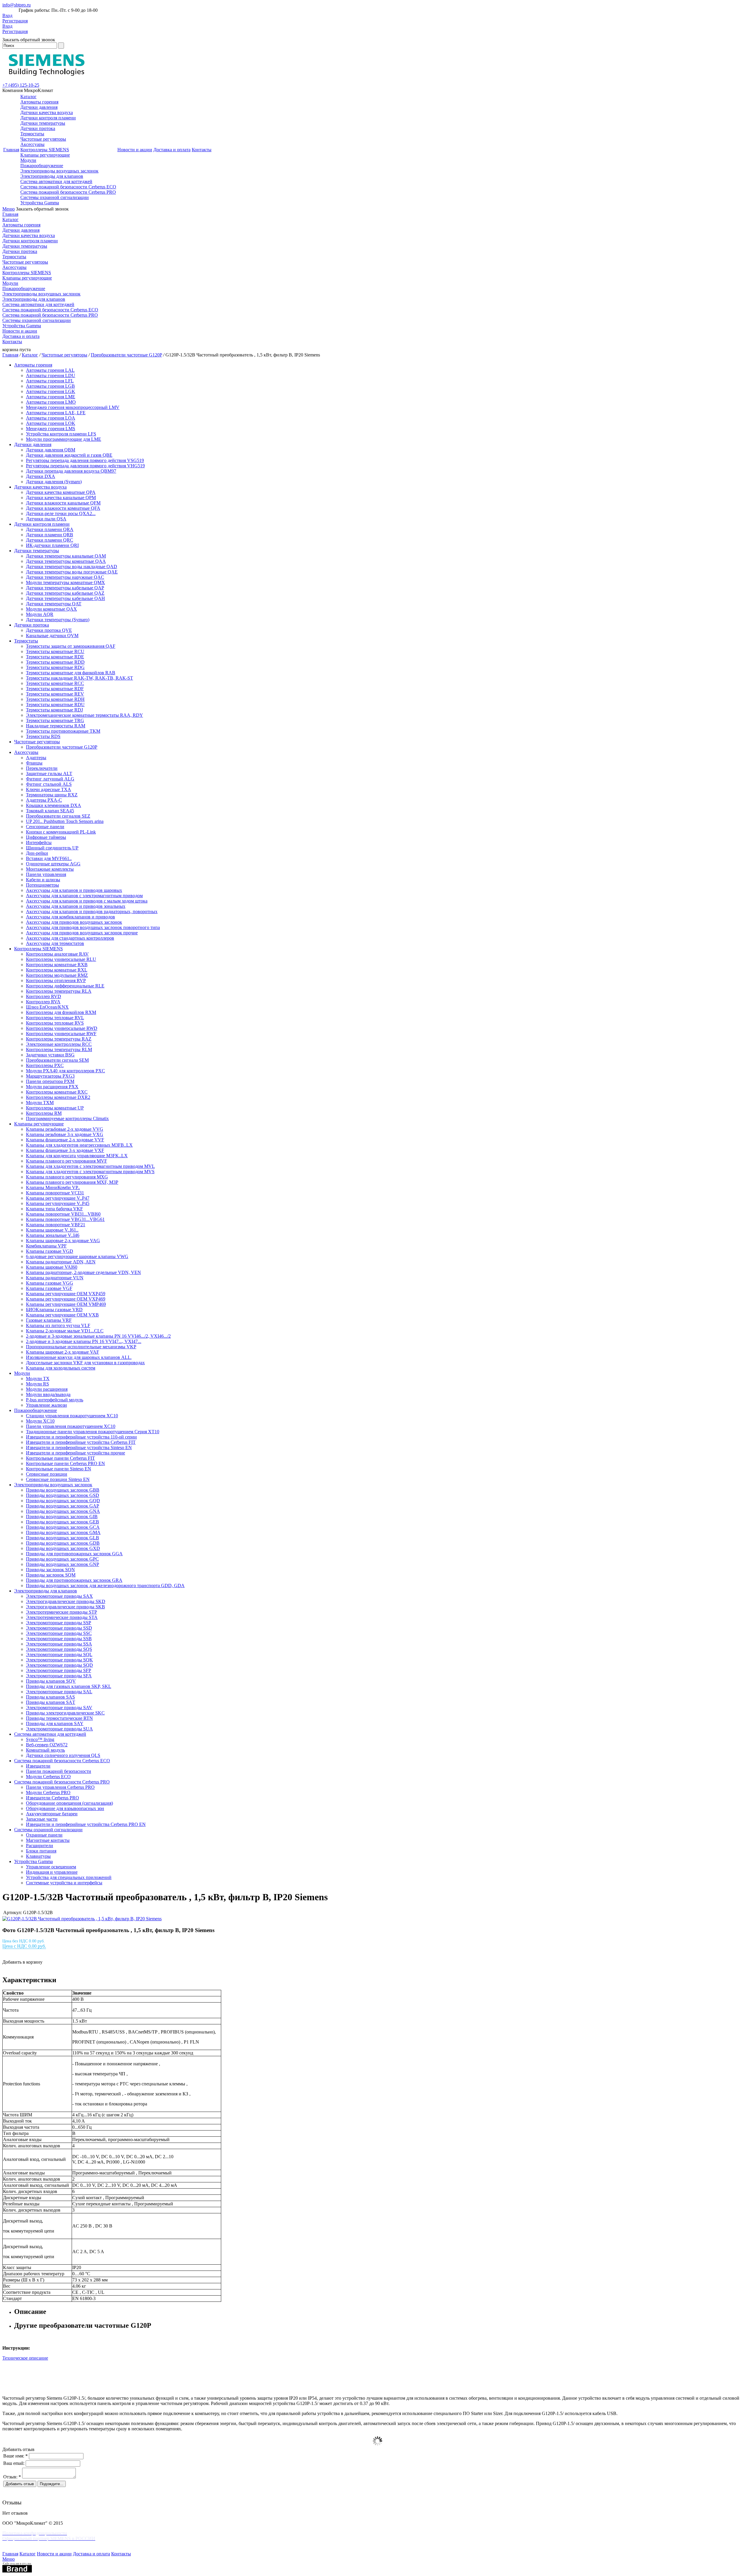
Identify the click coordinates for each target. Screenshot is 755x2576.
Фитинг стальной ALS (49, 784)
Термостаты (32, 134)
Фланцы (34, 763)
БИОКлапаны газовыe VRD (54, 1310)
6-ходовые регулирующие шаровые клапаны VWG (77, 1256)
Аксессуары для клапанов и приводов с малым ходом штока (87, 901)
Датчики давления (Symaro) (54, 482)
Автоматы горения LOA (51, 418)
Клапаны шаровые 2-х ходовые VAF (63, 1352)
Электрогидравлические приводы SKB (65, 1607)
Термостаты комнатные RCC (55, 683)
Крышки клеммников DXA (54, 805)
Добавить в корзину (22, 1962)
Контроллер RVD (44, 996)
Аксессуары (32, 144)
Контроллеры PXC (45, 1065)
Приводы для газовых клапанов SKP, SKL (69, 1686)
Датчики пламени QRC (50, 540)
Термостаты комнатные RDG (55, 667)
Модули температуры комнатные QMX (65, 582)
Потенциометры (42, 885)
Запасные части (42, 1819)
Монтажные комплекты (50, 869)
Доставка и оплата (172, 150)
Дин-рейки (37, 853)
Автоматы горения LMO (51, 402)
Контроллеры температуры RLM (59, 1049)
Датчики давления (39, 107)
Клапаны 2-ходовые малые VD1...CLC (65, 1331)
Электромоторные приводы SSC (59, 1633)
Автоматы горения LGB (50, 386)
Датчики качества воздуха (47, 112)
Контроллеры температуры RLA (59, 991)
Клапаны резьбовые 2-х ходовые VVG (65, 1129)
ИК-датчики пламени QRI (52, 545)
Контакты (202, 150)
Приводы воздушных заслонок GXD (63, 1548)
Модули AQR (40, 614)
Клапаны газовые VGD (50, 1251)
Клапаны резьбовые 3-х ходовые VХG (65, 1134)
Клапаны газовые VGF (49, 1288)
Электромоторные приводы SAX (59, 1596)
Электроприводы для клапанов (52, 176)
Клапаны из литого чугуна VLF (58, 1325)
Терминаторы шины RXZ (52, 795)
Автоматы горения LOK (51, 423)
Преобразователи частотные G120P (126, 355)
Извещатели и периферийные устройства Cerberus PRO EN (86, 1824)
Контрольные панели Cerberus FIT (60, 1458)
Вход (7, 15)
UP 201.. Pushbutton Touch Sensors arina (65, 821)
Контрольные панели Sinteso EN (59, 1469)
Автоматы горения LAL (50, 370)
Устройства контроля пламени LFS (61, 434)
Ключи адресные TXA (49, 789)
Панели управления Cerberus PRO (60, 1787)
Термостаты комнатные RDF (55, 689)
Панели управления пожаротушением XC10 (71, 1426)
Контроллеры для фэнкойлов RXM (61, 1012)
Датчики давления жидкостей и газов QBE (69, 455)
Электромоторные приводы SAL (59, 1692)
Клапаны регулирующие (45, 155)
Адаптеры (36, 758)
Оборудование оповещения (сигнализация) (69, 1803)
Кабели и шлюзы (43, 880)
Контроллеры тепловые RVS (55, 1023)
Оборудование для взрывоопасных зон (65, 1808)
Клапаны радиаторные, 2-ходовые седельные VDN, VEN (83, 1272)
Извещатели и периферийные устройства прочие (75, 1453)
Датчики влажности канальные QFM (63, 503)
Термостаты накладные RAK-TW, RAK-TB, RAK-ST (79, 678)
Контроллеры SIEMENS (45, 150)
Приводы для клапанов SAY (55, 1723)
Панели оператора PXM (50, 1081)
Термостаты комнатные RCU (55, 651)
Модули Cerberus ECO (48, 1777)
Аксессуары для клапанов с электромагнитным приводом (84, 896)
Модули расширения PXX (52, 1087)
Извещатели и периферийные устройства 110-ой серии (81, 1437)
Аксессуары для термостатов (55, 943)
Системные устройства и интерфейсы (64, 1883)
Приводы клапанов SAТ (51, 1702)
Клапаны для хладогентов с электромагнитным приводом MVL (90, 1166)
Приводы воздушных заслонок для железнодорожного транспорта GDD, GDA (105, 1585)
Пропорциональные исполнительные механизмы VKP (81, 1347)
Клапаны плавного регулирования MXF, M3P (72, 1182)
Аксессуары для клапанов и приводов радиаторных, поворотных (92, 911)
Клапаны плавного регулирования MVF (67, 1161)
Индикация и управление (52, 1872)
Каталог (28, 97)
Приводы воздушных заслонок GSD (63, 1495)
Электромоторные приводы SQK (59, 1660)
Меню (9, 209)
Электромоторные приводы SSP (59, 1623)
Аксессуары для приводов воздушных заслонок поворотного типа (93, 927)
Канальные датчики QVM (52, 636)
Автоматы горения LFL (50, 381)
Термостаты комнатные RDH (55, 699)
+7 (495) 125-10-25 (21, 85)
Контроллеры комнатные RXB (57, 965)
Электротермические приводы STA (62, 1617)
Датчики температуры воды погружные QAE (72, 572)
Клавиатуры (38, 1856)
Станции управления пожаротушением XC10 (72, 1416)
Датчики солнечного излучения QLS (63, 1755)
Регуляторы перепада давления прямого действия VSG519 (85, 460)
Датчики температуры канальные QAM (66, 556)
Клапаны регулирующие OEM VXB (62, 1315)
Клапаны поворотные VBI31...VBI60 (63, 1214)
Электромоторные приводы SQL (59, 1654)
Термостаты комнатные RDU (55, 705)
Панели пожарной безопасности (59, 1771)
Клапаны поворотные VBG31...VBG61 (65, 1219)
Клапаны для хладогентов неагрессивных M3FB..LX (79, 1145)
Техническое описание (25, 2358)
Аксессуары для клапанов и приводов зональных (76, 906)
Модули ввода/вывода (48, 1394)
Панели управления (46, 874)
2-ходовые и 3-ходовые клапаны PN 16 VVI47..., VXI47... (84, 1341)
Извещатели (38, 1766)
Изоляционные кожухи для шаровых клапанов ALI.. (79, 1357)
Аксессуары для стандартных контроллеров (70, 938)
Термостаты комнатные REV (55, 694)
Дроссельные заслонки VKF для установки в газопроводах (85, 1363)
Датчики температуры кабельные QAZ (65, 593)
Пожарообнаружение (42, 166)
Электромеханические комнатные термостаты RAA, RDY (84, 715)
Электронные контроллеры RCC (59, 1044)
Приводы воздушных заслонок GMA (63, 1532)
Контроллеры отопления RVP (56, 980)
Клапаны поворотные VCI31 (55, 1193)
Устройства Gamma (40, 203)
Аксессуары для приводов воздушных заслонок (74, 922)
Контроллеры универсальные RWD (62, 1028)
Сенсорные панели (45, 827)
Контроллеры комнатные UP (55, 1108)
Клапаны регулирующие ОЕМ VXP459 (66, 1294)
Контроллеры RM (44, 1113)
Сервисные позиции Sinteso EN (58, 1479)
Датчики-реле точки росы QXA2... (61, 513)
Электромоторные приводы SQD (59, 1665)
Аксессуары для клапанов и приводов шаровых (74, 890)
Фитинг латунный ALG (50, 779)
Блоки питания (41, 1851)
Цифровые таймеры (46, 837)
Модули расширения (47, 1389)
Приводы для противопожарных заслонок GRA (74, 1580)
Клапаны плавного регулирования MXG (67, 1177)
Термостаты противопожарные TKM (63, 731)
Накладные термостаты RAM (56, 726)
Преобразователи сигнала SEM (57, 1060)
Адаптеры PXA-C (44, 800)
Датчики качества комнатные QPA (61, 492)
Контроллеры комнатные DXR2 (58, 1097)
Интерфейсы (39, 842)
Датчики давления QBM (51, 450)
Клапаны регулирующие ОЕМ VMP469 (66, 1304)
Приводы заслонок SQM (51, 1575)
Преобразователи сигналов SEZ (58, 816)
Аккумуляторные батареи (52, 1814)
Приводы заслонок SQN (50, 1570)
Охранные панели (44, 1835)
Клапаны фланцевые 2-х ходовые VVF (65, 1140)
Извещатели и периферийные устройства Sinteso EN (79, 1448)
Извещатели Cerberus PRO (52, 1798)
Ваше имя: (15, 2456)
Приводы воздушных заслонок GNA (63, 1511)
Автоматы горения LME (51, 397)
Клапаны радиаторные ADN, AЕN (61, 1262)
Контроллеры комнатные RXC (57, 1092)
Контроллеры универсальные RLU (61, 959)
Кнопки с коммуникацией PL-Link (61, 832)
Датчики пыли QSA (46, 519)
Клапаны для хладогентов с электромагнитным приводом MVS (90, 1172)
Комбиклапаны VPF (46, 1246)
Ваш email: (14, 2463)
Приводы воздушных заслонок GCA (63, 1527)
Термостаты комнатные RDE (55, 657)
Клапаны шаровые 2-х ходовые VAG (63, 1241)
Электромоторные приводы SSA (59, 1644)
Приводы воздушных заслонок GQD (63, 1501)
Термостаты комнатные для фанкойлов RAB (71, 673)
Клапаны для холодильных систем (61, 1368)
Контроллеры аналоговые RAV (57, 954)
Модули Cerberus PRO (48, 1792)
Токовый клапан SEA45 (50, 811)
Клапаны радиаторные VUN (55, 1278)
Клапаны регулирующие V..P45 (58, 1203)
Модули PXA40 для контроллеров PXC (65, 1071)
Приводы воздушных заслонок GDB (63, 1543)
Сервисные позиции (47, 1474)
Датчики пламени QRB (50, 535)
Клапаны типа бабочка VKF (54, 1209)
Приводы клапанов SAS (50, 1697)
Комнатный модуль (45, 1750)
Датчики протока (38, 128)
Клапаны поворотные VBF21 (56, 1225)
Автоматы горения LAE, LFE (56, 413)
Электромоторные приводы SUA (59, 1729)
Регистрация (15, 21)
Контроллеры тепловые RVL (55, 1018)
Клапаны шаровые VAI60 (52, 1267)
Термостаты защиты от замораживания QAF (71, 646)
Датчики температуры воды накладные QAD (72, 567)
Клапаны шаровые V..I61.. (52, 1230)
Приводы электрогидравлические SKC (65, 1713)
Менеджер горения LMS (51, 429)
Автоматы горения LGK (51, 391)
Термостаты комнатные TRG (55, 720)
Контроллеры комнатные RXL (57, 970)
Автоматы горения (39, 102)
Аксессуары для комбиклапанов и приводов (70, 917)
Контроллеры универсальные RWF (61, 1034)
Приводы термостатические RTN (59, 1718)
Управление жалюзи (46, 1405)
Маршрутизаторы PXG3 (50, 1076)
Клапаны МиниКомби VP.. (53, 1187)
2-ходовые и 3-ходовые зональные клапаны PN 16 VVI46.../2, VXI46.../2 (98, 1336)
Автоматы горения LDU (51, 375)
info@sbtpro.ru (17, 5)
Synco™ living (40, 1739)
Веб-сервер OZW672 (47, 1745)
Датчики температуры (43, 123)
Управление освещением (51, 1867)
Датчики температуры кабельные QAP (65, 588)
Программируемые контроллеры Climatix (67, 1118)
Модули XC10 (40, 1421)
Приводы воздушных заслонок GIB (62, 1516)
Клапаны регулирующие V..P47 (58, 1198)
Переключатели (42, 768)
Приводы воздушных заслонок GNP (63, 1564)
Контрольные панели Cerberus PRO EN (65, 1463)
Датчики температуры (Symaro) (58, 620)
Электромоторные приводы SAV (59, 1708)
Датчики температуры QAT (54, 604)
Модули (28, 160)
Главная (11, 150)
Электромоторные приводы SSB (59, 1639)
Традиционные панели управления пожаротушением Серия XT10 (93, 1432)
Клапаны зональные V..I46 (53, 1235)
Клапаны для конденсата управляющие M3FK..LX (77, 1156)
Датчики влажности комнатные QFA (63, 508)
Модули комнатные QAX (51, 609)
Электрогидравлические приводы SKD (66, 1601)
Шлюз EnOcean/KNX (47, 1007)
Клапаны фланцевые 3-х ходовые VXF (65, 1150)
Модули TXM (40, 1103)
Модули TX (38, 1379)
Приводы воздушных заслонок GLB (63, 1538)
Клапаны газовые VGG (50, 1283)
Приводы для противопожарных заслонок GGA (74, 1554)
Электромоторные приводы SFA (59, 1676)
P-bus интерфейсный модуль (55, 1400)
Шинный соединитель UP (52, 848)
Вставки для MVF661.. (49, 858)
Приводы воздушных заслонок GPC (62, 1559)
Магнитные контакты (48, 1840)
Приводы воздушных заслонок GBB (63, 1490)
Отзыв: (12, 2477)
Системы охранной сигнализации (55, 197)
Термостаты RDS (43, 736)
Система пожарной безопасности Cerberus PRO (68, 192)
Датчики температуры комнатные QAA (66, 561)
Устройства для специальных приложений (69, 1877)
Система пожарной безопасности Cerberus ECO (68, 187)
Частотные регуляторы (43, 139)
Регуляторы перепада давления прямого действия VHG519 (85, 466)
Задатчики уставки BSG (50, 1055)
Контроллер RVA (43, 1002)
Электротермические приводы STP (61, 1612)
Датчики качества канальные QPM (61, 498)
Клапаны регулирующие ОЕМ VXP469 (66, 1299)
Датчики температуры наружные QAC (65, 577)
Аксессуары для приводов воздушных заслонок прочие (82, 933)
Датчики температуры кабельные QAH (65, 598)
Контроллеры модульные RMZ (57, 975)
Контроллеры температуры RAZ (59, 1039)
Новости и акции (135, 150)
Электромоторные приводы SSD (59, 1628)
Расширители (40, 1846)
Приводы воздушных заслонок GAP (63, 1506)
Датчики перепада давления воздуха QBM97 (71, 471)
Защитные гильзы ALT (49, 774)
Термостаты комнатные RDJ (54, 710)
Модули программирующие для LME (64, 439)
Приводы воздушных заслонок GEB (63, 1522)
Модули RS (37, 1384)
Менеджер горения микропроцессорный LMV (73, 407)
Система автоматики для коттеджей (56, 181)
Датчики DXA (41, 476)
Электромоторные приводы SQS (59, 1649)
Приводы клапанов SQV (51, 1681)
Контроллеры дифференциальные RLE (65, 986)
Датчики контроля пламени (48, 118)
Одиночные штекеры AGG (53, 864)
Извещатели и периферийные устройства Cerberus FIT (81, 1442)
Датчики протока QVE (49, 630)
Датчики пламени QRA (50, 529)
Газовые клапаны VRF (49, 1320)
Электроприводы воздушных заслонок (59, 171)
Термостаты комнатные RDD (55, 662)
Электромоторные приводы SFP (59, 1670)
